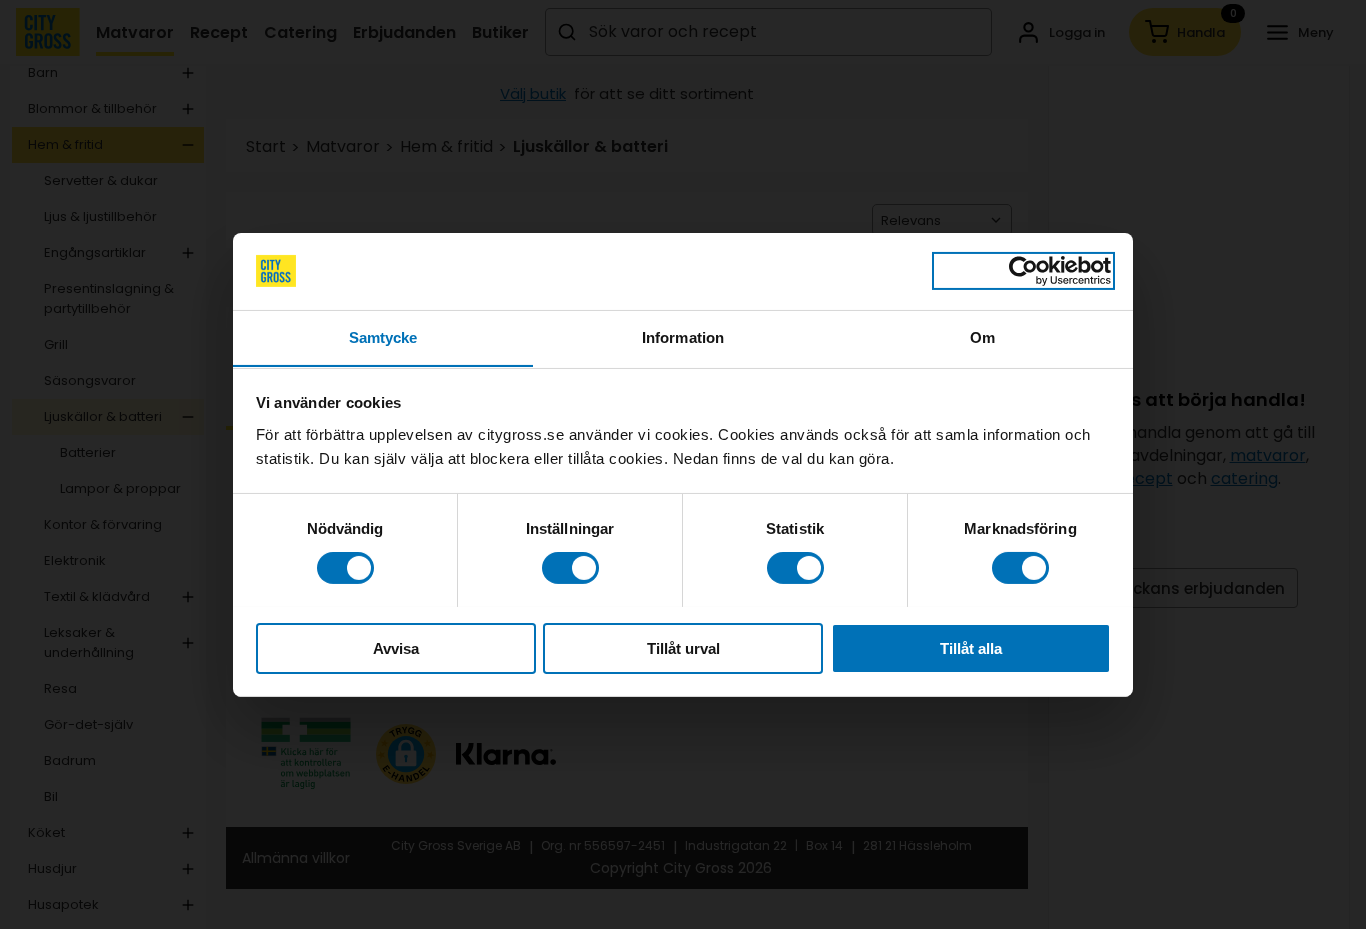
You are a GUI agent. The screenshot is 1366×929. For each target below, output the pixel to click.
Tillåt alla (971, 647)
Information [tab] (683, 336)
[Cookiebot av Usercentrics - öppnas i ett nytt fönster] (1023, 271)
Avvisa (396, 647)
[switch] (570, 568)
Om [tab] (982, 336)
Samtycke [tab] (383, 336)
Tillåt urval (683, 647)
